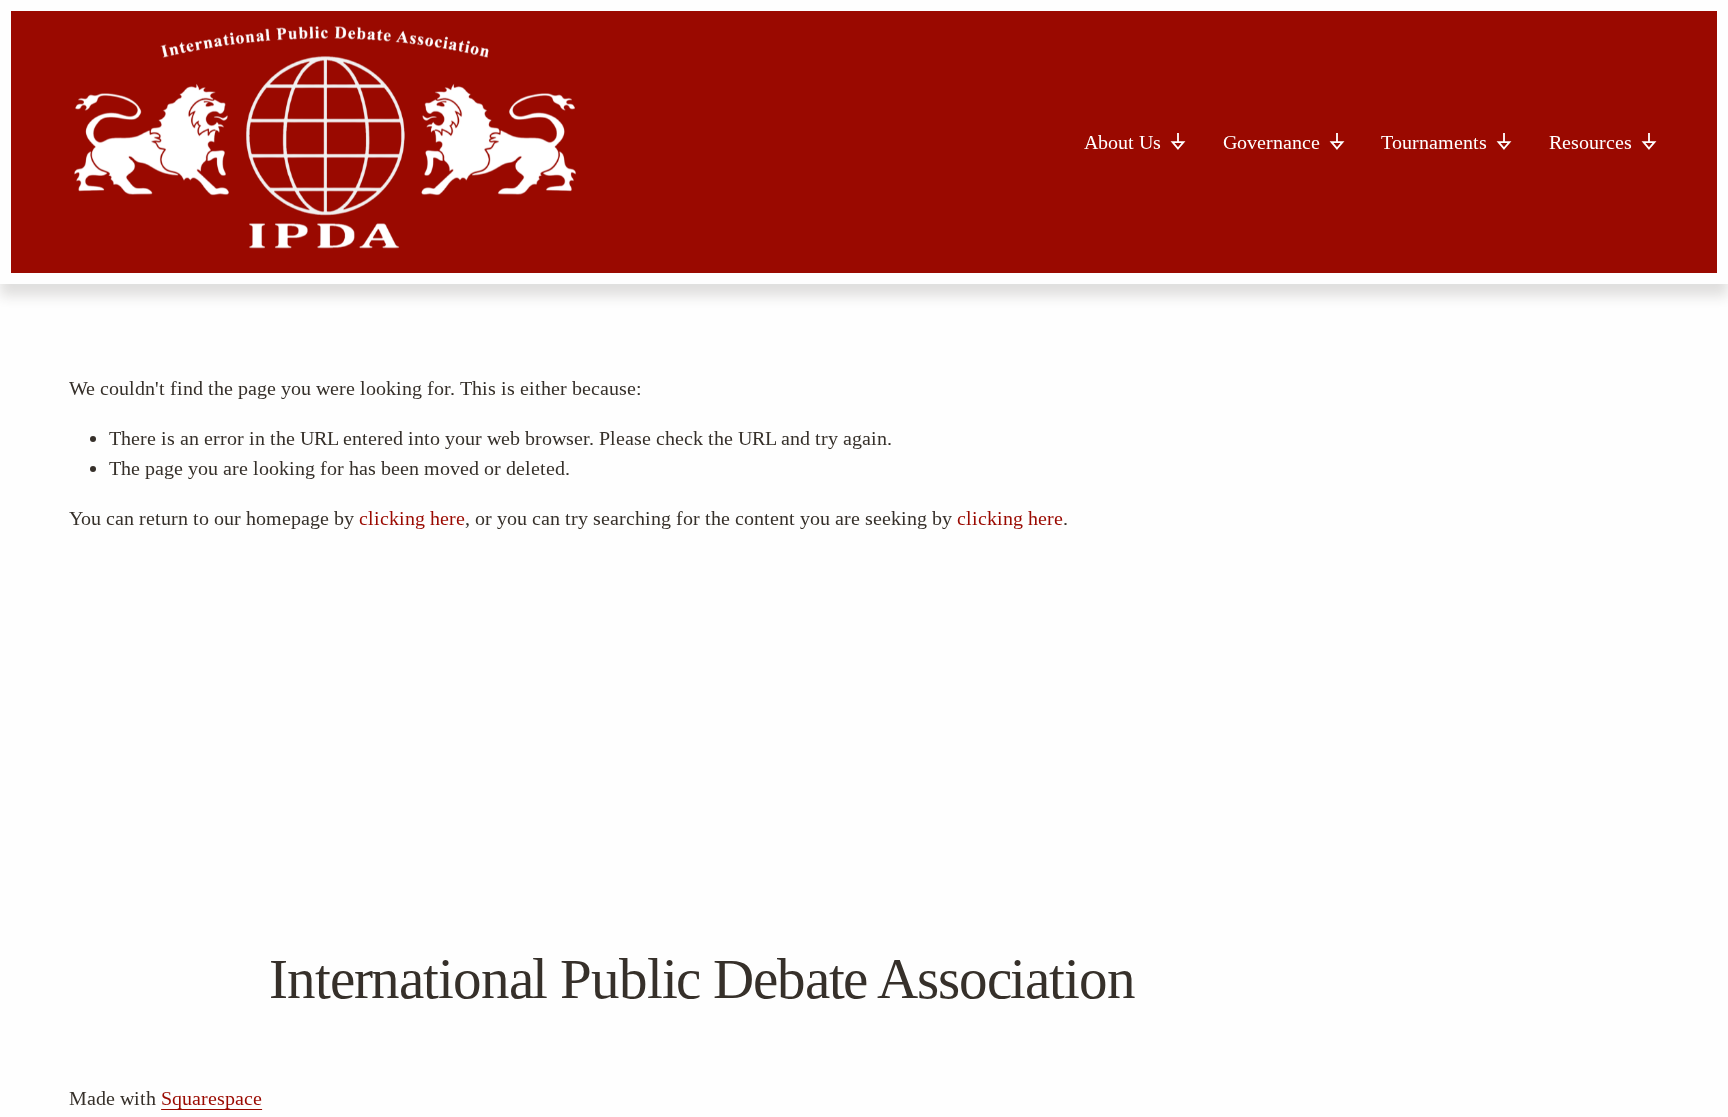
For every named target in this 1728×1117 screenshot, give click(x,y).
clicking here (412, 518)
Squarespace (211, 1098)
